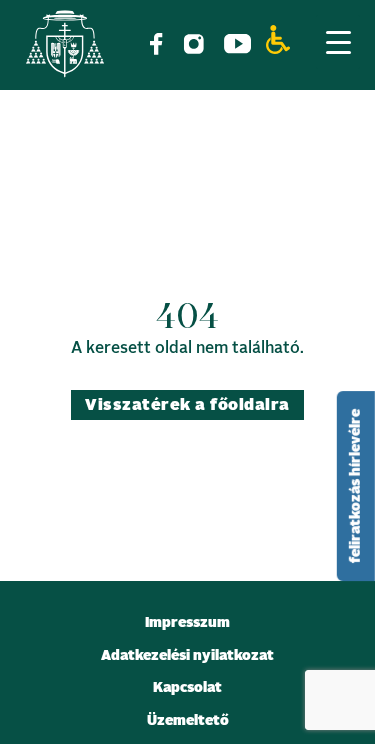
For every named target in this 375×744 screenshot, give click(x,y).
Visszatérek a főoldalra (187, 405)
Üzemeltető (188, 721)
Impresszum (187, 623)
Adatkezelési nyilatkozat (187, 656)
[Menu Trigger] (338, 42)
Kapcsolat (187, 688)
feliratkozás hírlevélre (356, 486)
